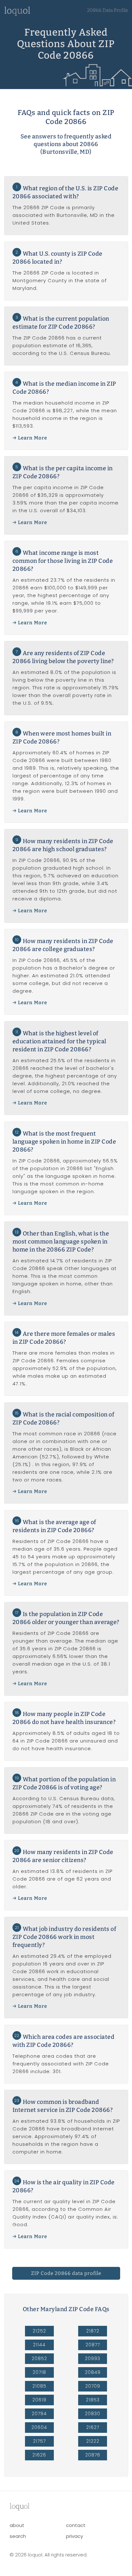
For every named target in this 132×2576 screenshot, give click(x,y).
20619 (39, 2400)
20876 (93, 2455)
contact (76, 2525)
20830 (93, 2414)
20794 (39, 2414)
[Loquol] (17, 14)
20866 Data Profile (108, 10)
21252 (39, 2331)
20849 (93, 2372)
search (18, 2536)
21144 (39, 2345)
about (17, 2525)
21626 (39, 2455)
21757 (39, 2441)
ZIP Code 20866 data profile (66, 2273)
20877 (93, 2345)
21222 (93, 2441)
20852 (39, 2359)
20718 (39, 2372)
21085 (39, 2386)
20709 (93, 2386)
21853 (93, 2400)
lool (20, 2506)
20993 (93, 2359)
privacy (74, 2536)
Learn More (33, 438)
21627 (93, 2427)
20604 (39, 2427)
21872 (93, 2331)
